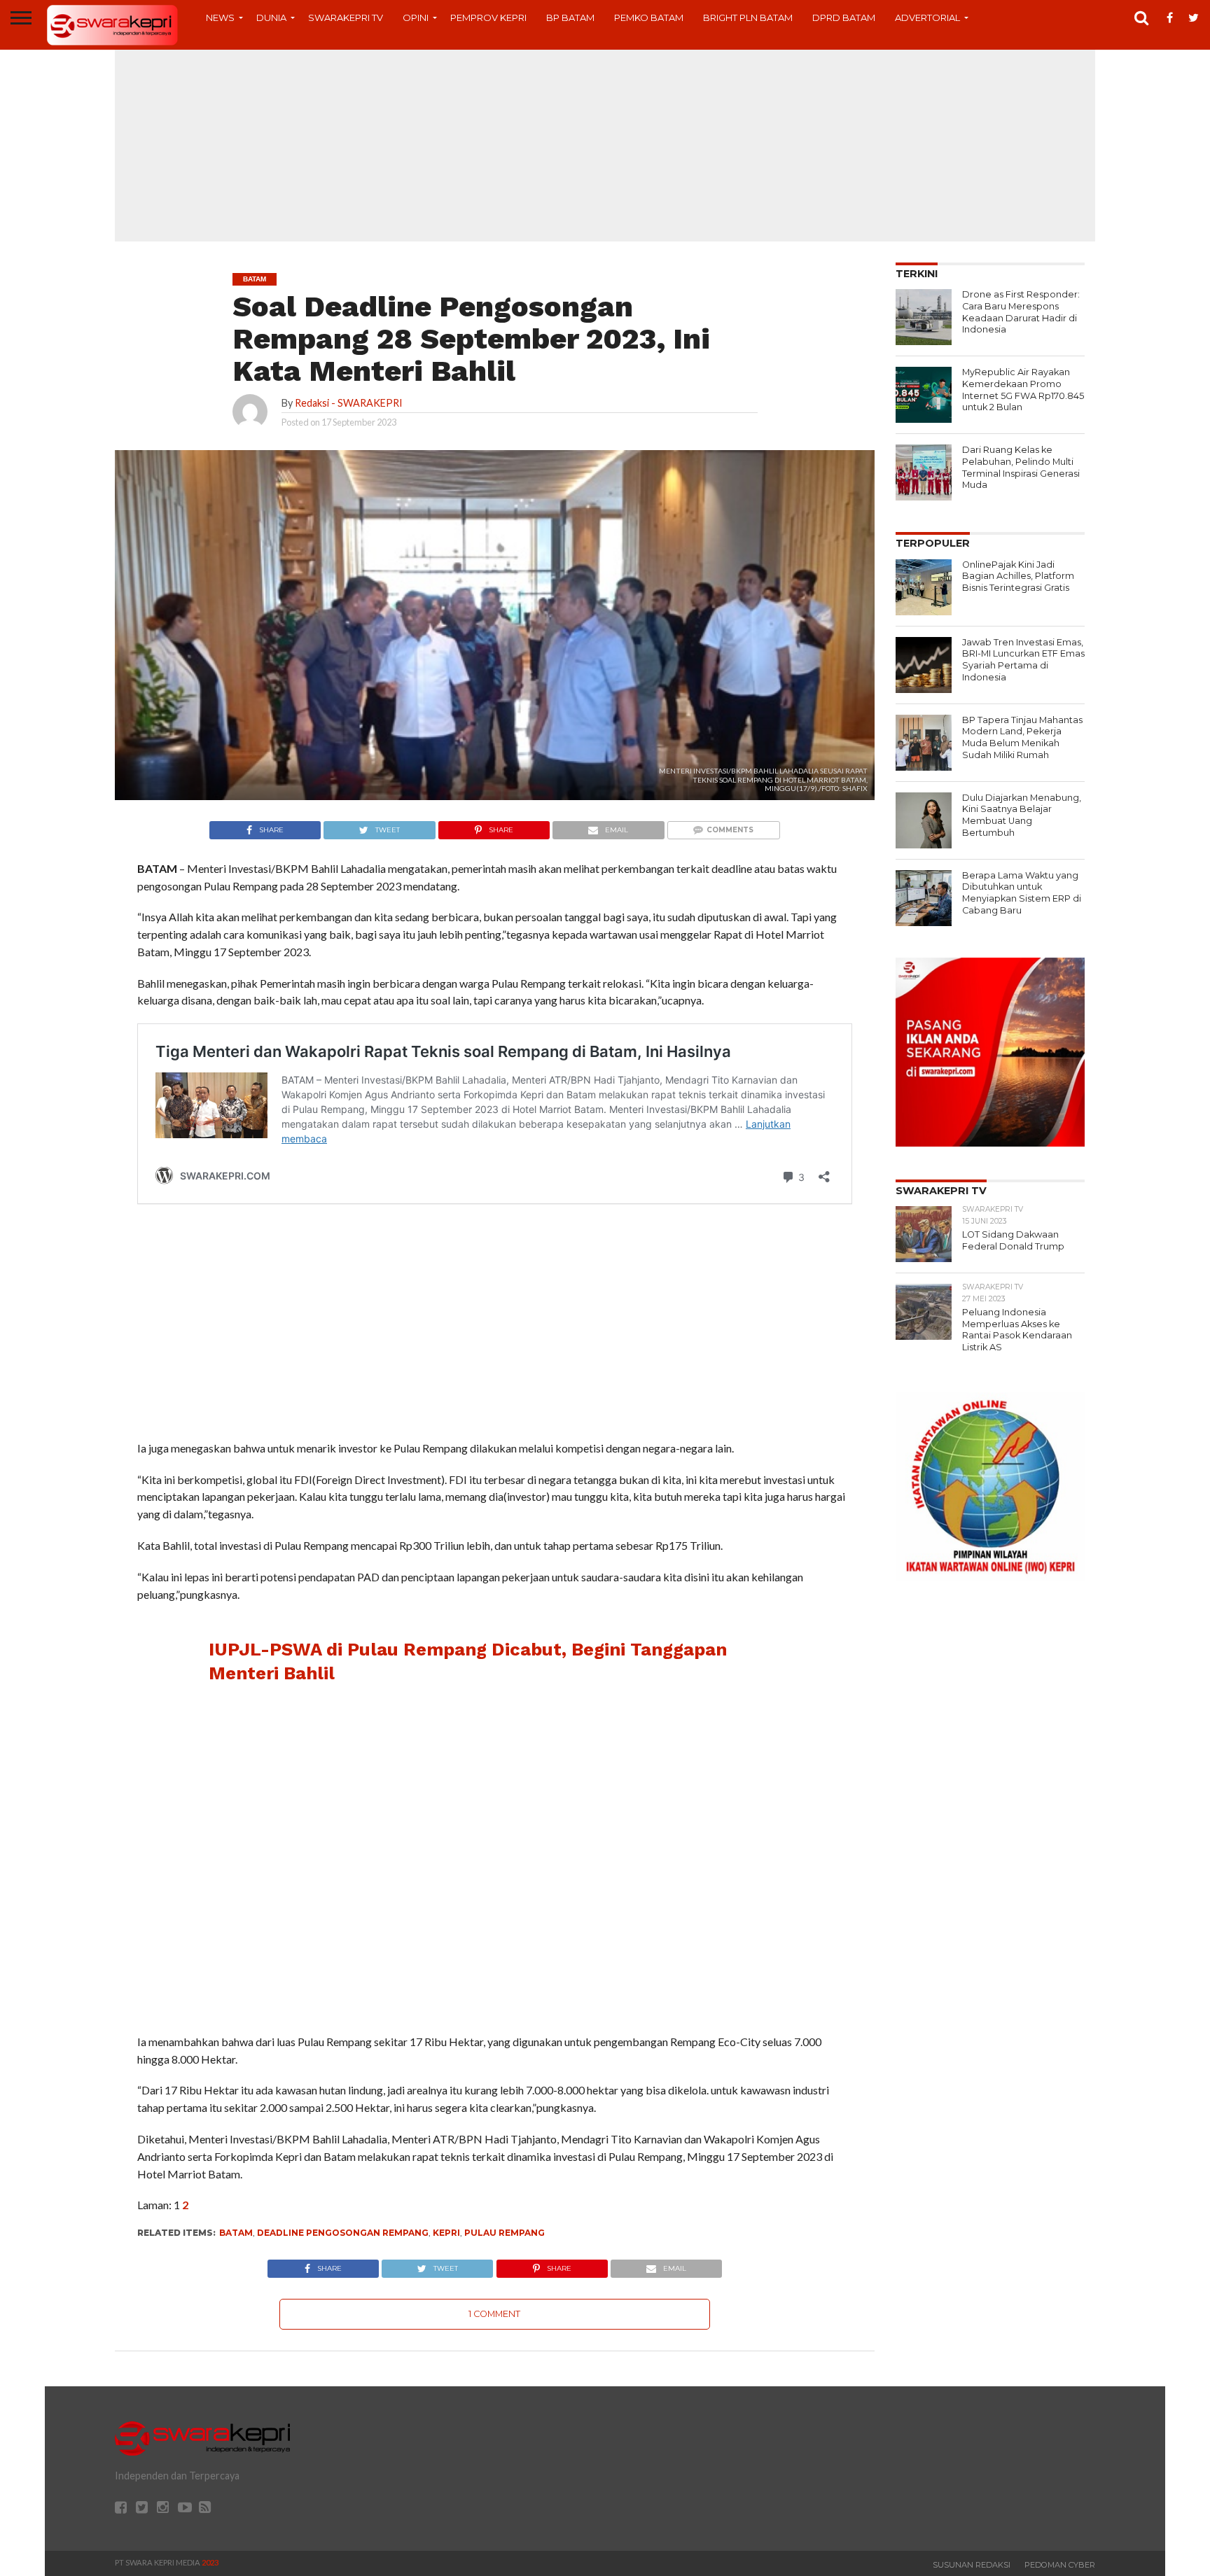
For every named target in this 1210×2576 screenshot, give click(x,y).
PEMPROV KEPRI (488, 17)
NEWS (220, 17)
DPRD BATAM (844, 17)
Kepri (446, 2233)
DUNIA (271, 17)
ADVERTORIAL (927, 17)
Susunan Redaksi (972, 2565)
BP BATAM (570, 17)
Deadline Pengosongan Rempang (343, 2233)
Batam (236, 2233)
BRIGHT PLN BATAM (748, 17)
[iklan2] (990, 1142)
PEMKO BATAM (649, 17)
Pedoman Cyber (1060, 2565)
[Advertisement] (605, 143)
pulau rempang (505, 2233)
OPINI (416, 17)
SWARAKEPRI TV (346, 17)
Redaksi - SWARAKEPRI (349, 403)
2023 (210, 2562)
